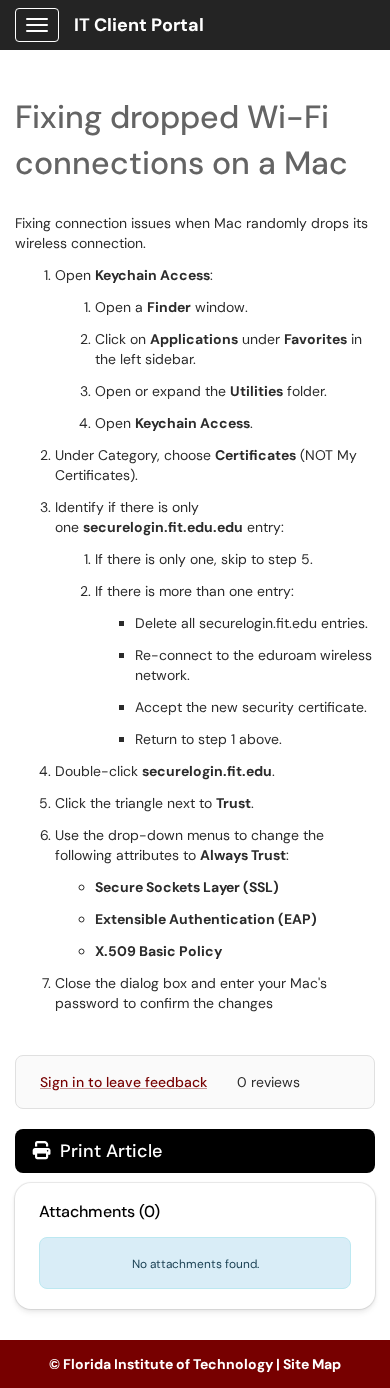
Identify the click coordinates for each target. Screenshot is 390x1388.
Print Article (108, 1151)
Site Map (312, 1364)
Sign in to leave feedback (123, 1082)
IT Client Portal (139, 25)
